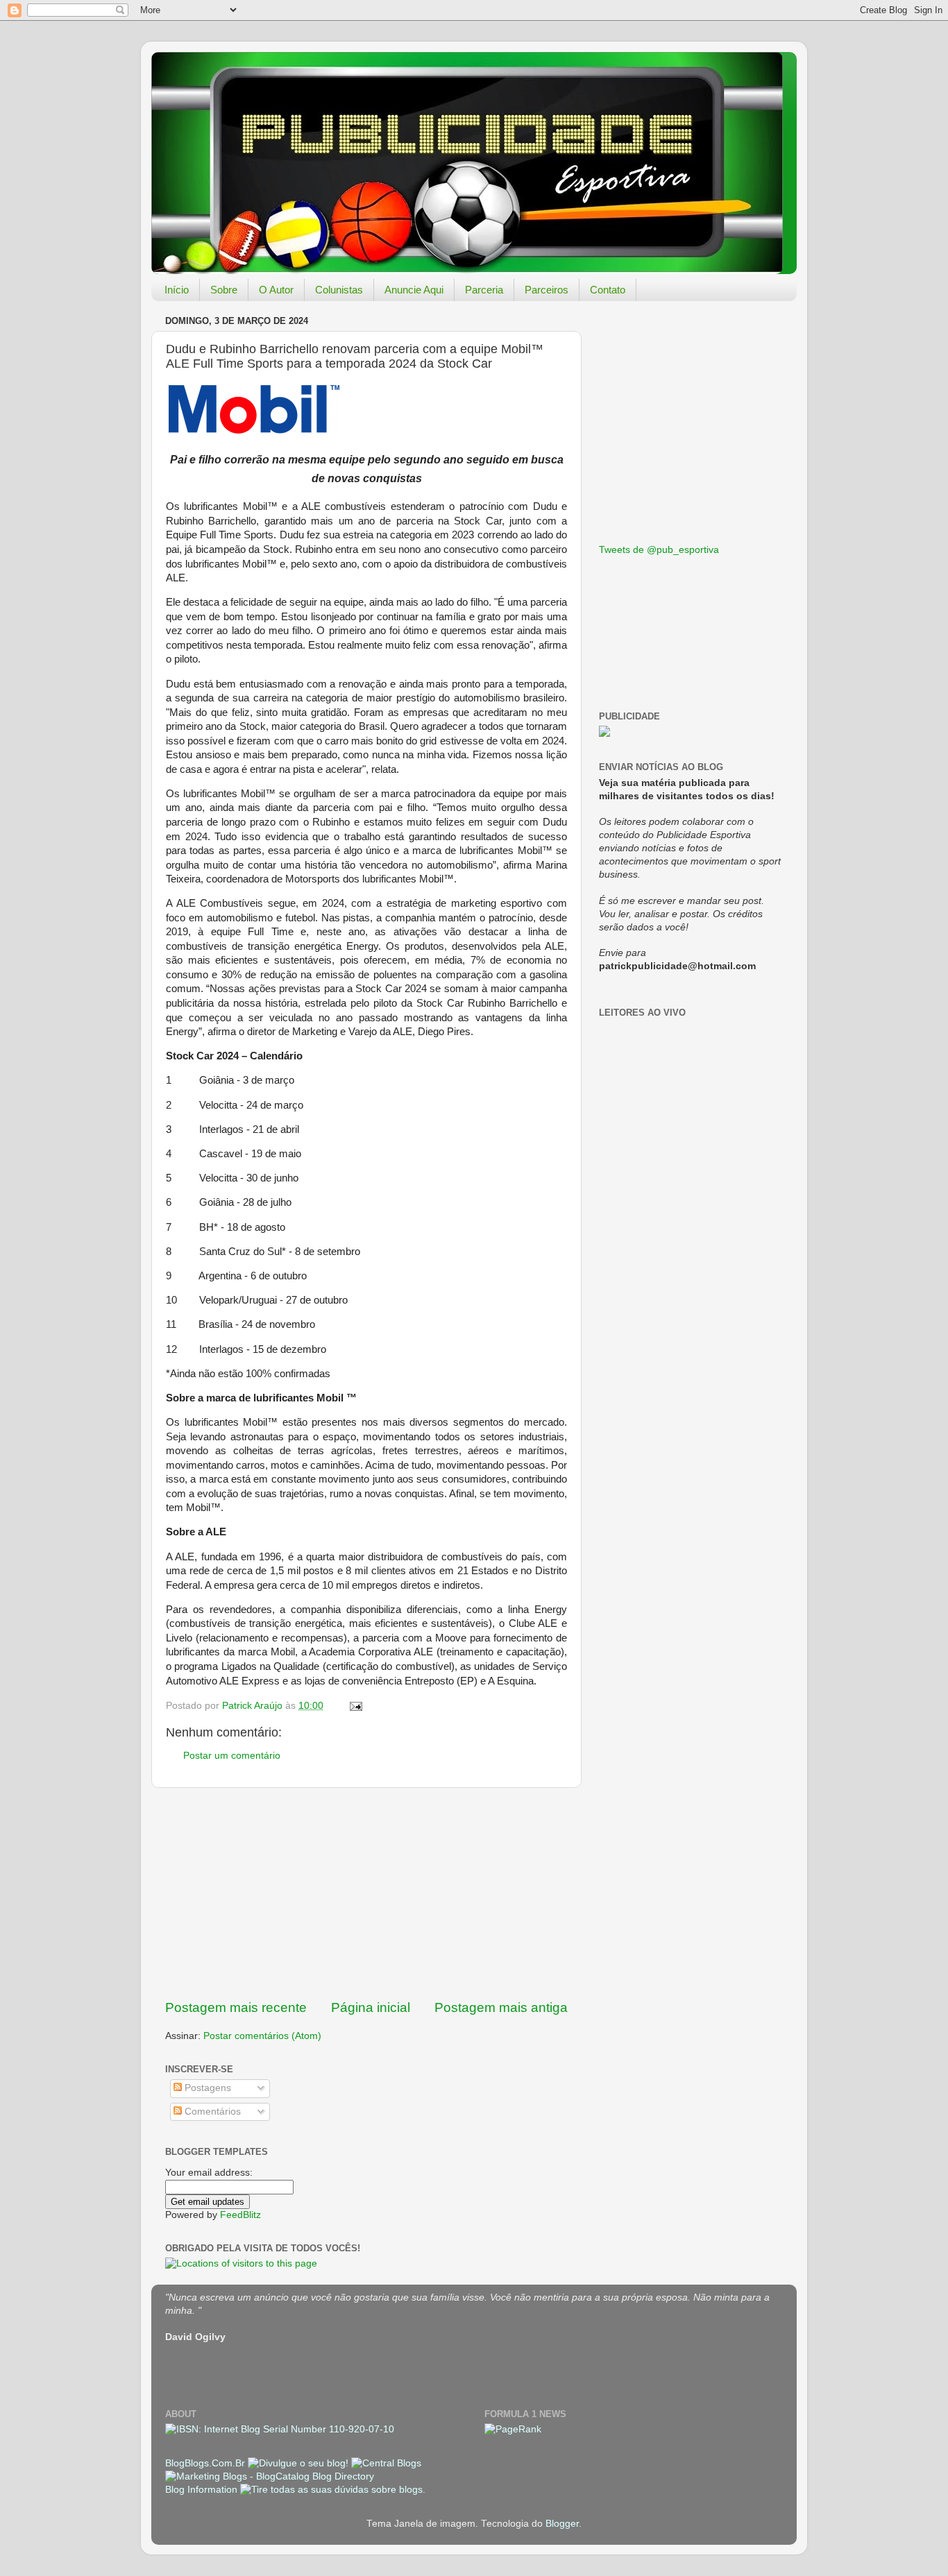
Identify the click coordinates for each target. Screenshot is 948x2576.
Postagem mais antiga (501, 2007)
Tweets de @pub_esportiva (659, 550)
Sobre (224, 290)
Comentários (211, 2112)
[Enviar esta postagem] (355, 1706)
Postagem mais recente (236, 2007)
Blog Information (201, 2490)
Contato (608, 290)
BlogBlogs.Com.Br (206, 2463)
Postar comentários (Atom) (262, 2036)
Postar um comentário (232, 1756)
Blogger (562, 2524)
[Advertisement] (366, 1893)
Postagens (206, 2088)
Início (177, 290)
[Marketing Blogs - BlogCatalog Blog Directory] (270, 2476)
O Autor (276, 290)
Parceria (484, 290)
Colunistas (339, 290)
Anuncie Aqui (414, 290)
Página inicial (371, 2007)
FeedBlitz (240, 2215)
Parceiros (547, 290)
